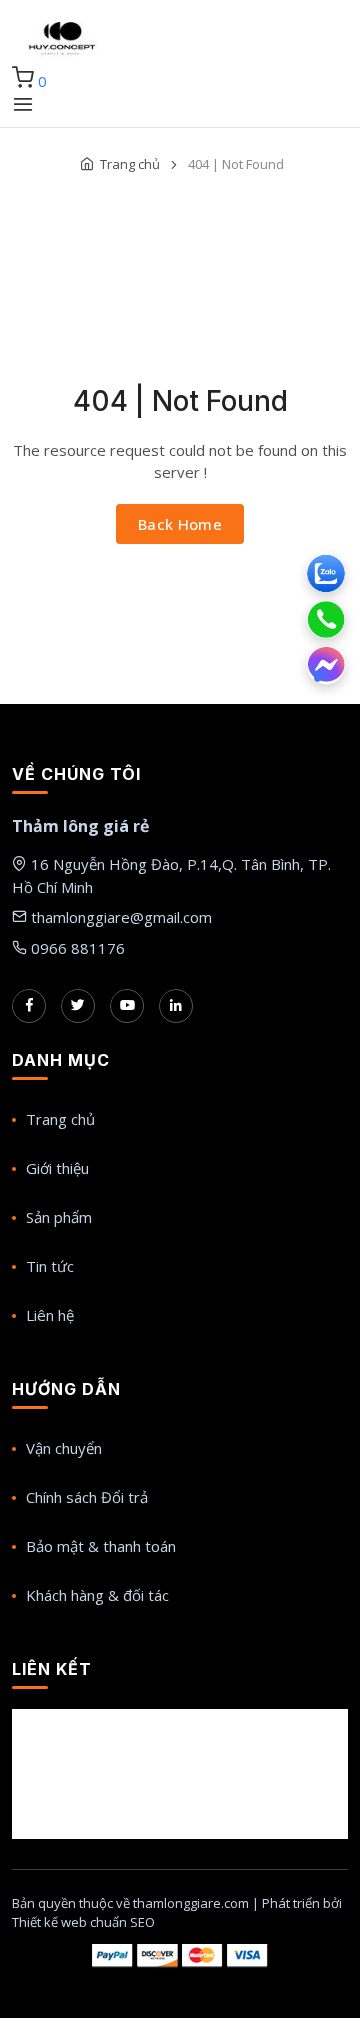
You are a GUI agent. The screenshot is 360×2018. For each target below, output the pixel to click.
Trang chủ (130, 164)
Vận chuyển (64, 1448)
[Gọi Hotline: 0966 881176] (326, 620)
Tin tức (50, 1266)
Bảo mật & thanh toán (101, 1546)
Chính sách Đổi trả (87, 1497)
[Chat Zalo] (326, 574)
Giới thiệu (57, 1168)
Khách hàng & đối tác (97, 1595)
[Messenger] (326, 666)
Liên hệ (50, 1315)
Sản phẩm (59, 1217)
